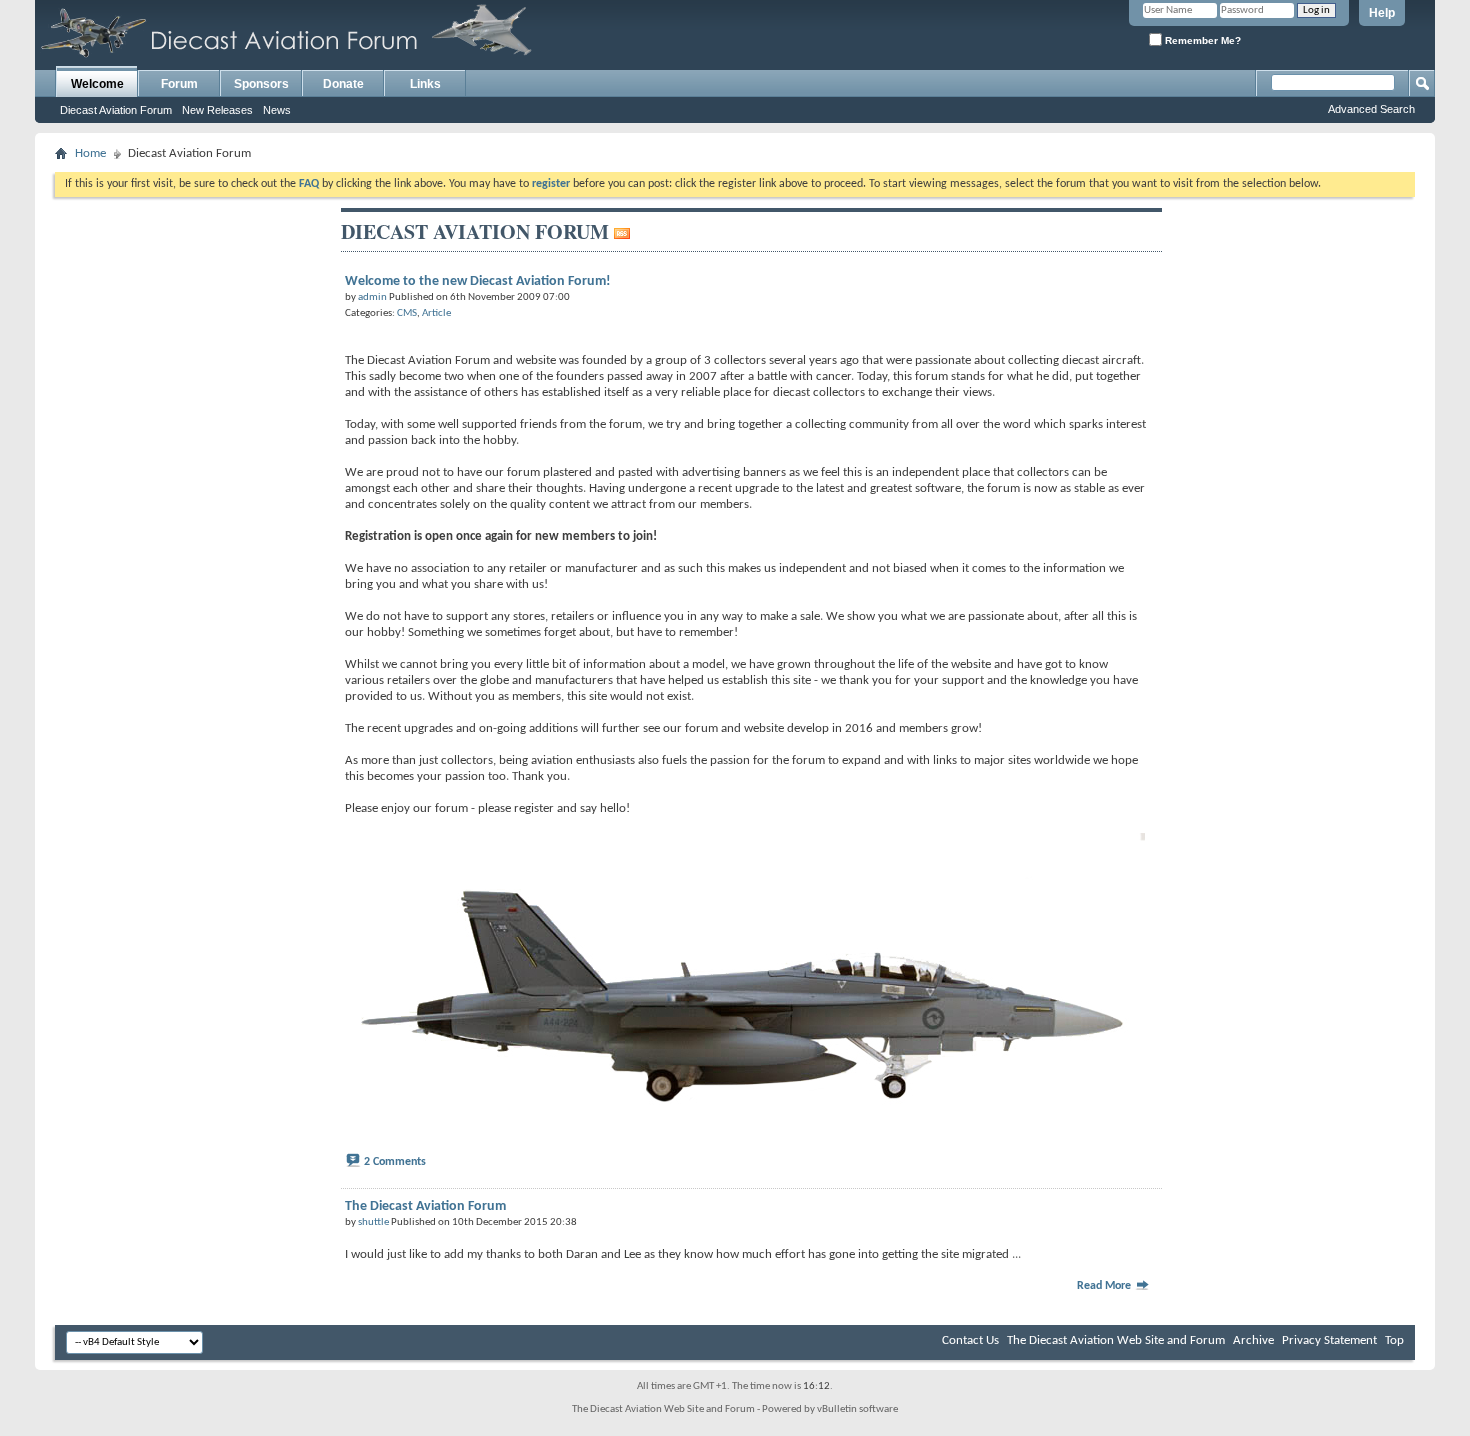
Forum (179, 84)
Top (1394, 1340)
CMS (407, 313)
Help (1382, 13)
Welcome (97, 84)
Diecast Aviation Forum (116, 110)
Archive (1253, 1340)
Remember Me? (1201, 40)
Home (90, 153)
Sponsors (261, 84)
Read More (1105, 1286)
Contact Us (970, 1340)
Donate (343, 84)
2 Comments (395, 1162)
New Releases (217, 110)
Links (425, 84)
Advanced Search (1371, 109)
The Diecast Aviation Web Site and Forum (1116, 1340)
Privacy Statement (1329, 1340)
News (277, 110)
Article (436, 313)
